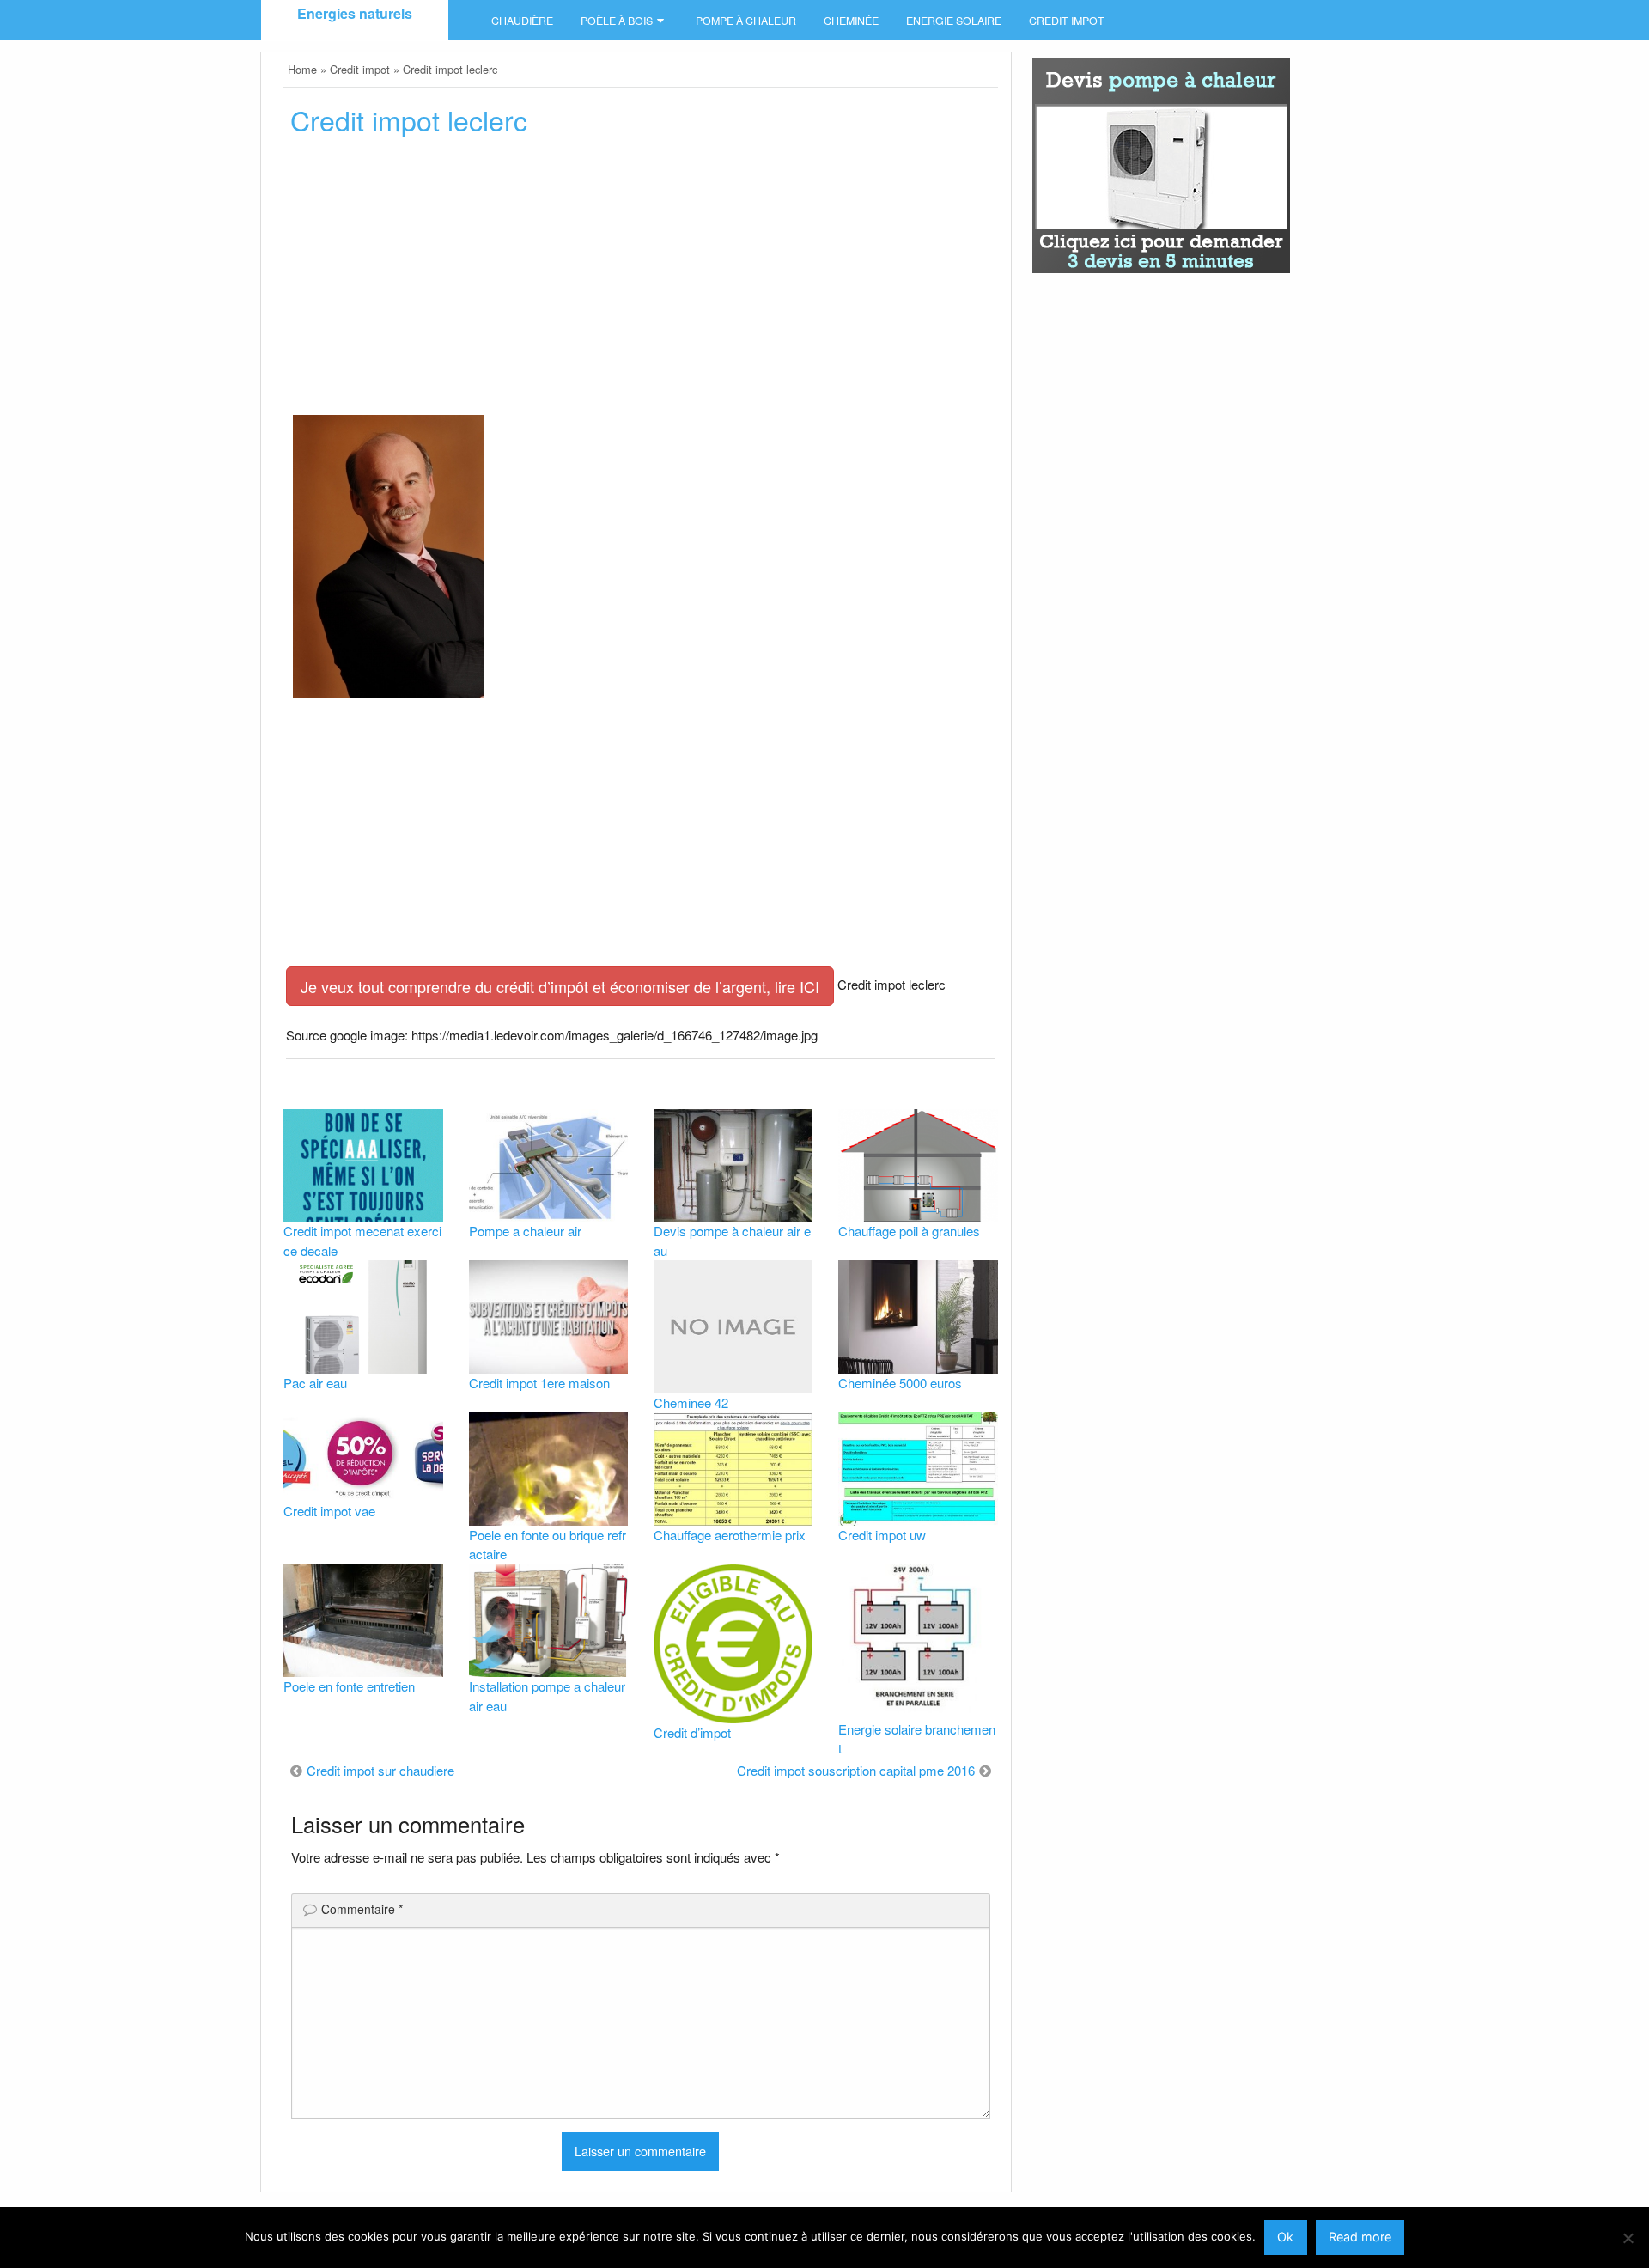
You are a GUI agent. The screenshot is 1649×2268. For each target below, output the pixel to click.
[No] (1628, 2238)
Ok (1285, 2237)
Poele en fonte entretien (349, 1686)
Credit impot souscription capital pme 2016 (856, 1770)
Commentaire (362, 1909)
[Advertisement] (640, 281)
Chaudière (522, 21)
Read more (1360, 2237)
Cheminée (851, 21)
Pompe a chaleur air (525, 1231)
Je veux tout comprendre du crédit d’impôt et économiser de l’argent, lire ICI (560, 986)
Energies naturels (355, 13)
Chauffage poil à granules (909, 1231)
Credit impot (1067, 21)
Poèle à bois (617, 21)
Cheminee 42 (691, 1402)
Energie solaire (954, 21)
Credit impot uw (882, 1535)
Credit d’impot (692, 1732)
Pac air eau (315, 1383)
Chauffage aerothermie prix (730, 1535)
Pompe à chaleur (746, 21)
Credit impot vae (329, 1511)
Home (302, 69)
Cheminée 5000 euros (900, 1383)
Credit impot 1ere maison (539, 1383)
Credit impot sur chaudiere (380, 1770)
